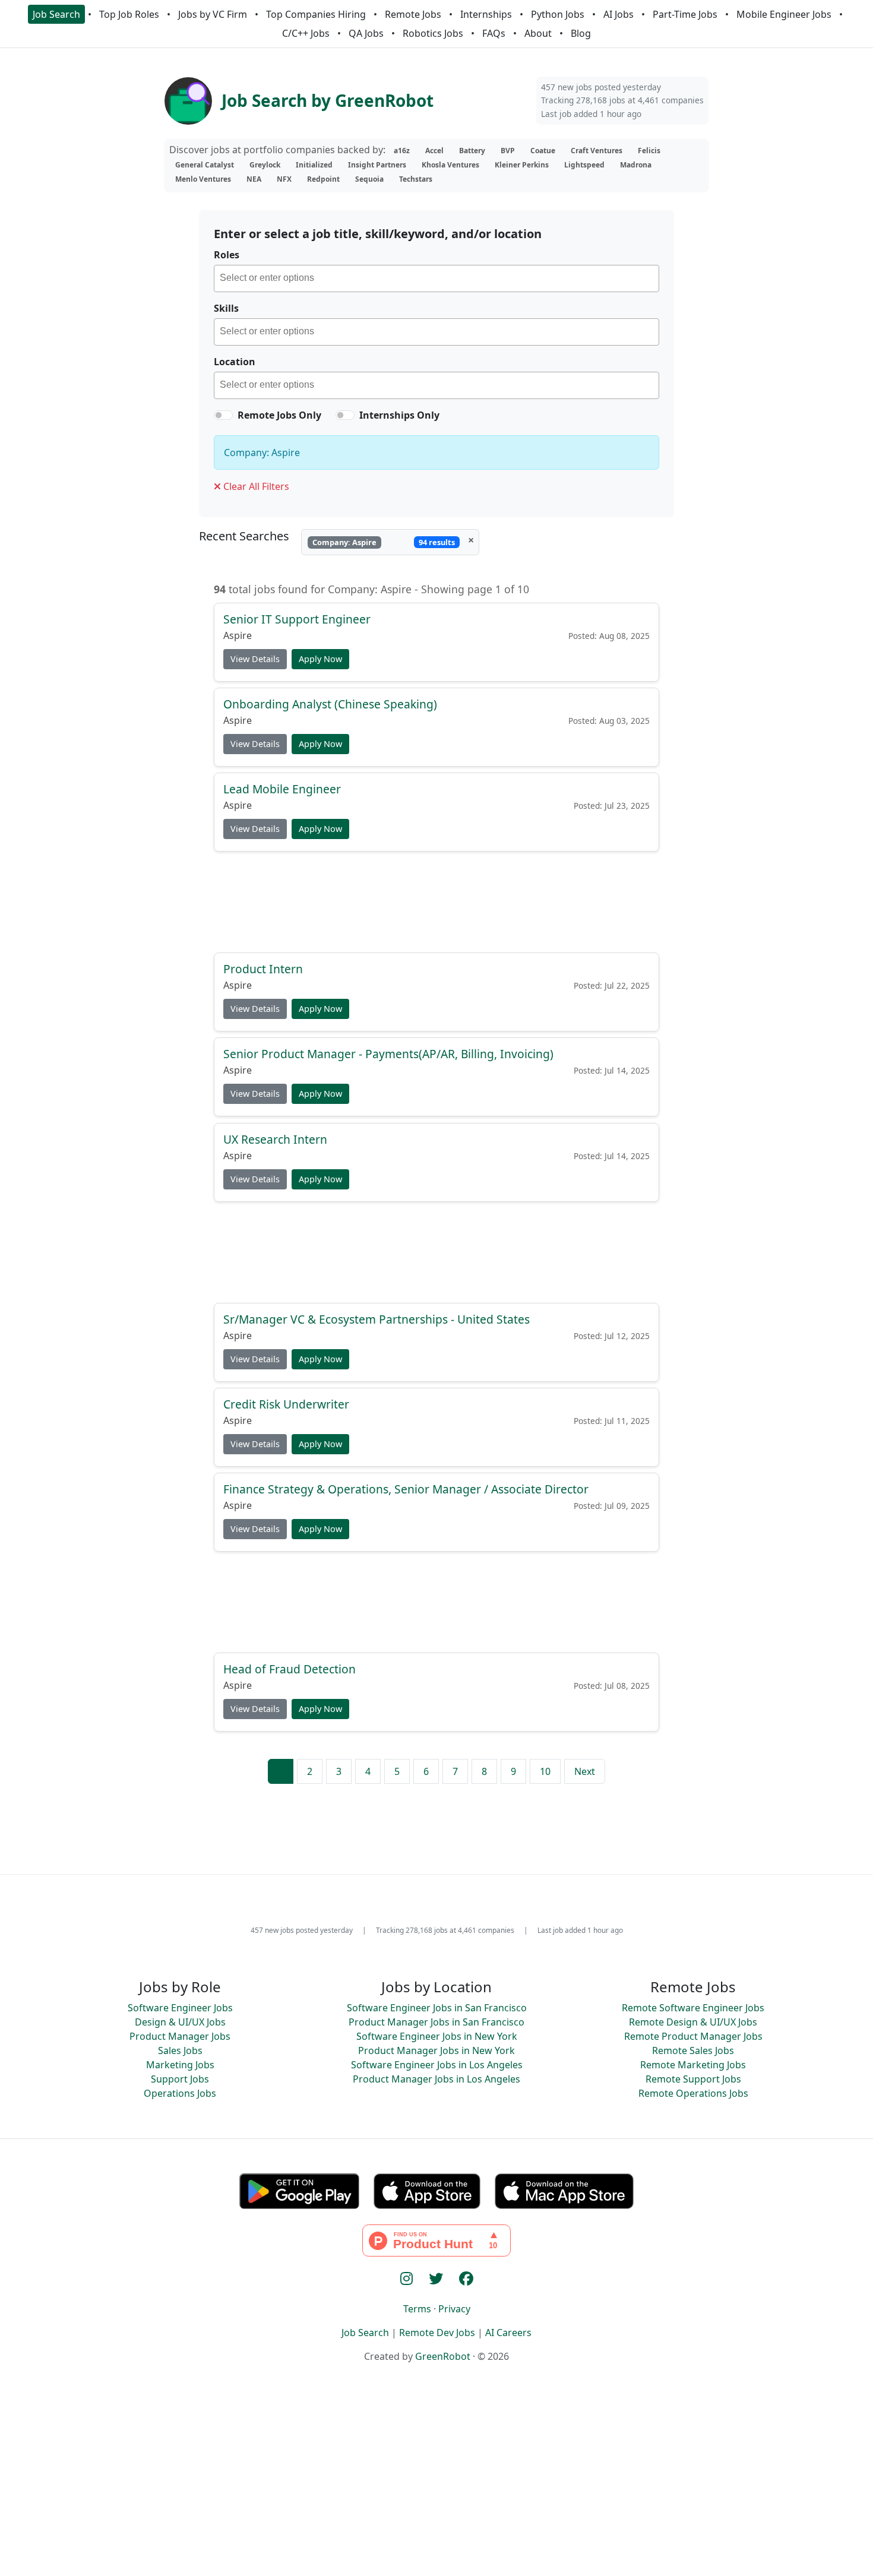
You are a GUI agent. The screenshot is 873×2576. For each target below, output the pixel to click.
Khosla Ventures (450, 165)
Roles (227, 255)
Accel (434, 151)
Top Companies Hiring (316, 14)
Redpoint (323, 179)
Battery (472, 151)
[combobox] (436, 279)
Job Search (56, 14)
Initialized (314, 165)
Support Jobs (180, 2079)
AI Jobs (619, 14)
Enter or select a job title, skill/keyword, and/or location (378, 234)
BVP (508, 151)
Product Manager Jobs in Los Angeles (436, 2079)
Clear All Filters (255, 486)
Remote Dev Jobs (437, 2333)
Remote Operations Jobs (693, 2093)
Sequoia (369, 179)
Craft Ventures (597, 151)
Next (585, 1771)
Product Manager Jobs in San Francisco (436, 2022)
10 (545, 1771)
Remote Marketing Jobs (693, 2065)
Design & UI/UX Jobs (180, 2022)
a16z (402, 151)
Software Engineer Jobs (180, 2008)
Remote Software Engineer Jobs (693, 2008)
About (538, 33)
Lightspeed (584, 165)
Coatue (543, 151)
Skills (226, 308)
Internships (486, 14)
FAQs (494, 33)
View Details (255, 659)
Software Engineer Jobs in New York (437, 2036)
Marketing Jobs (180, 2065)
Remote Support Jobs (693, 2079)
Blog (581, 33)
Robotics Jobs (433, 33)
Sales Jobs (180, 2050)
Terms (417, 2309)
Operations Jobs (180, 2093)
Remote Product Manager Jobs (693, 2036)
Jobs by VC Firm (213, 14)
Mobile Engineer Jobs (784, 14)
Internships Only (399, 415)
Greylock (265, 165)
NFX (284, 179)
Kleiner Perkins (522, 165)
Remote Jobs (413, 14)
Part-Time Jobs (685, 14)
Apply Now (320, 659)
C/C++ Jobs (306, 33)
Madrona (636, 165)
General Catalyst (205, 165)
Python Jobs (558, 14)
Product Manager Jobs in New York (436, 2050)
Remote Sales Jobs (693, 2050)
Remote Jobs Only (279, 415)
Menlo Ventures (203, 179)
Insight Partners (377, 165)
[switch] (223, 415)
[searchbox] (439, 280)
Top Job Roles (129, 14)
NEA (254, 179)
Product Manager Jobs (180, 2036)
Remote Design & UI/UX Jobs (693, 2022)
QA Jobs (366, 33)
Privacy (454, 2309)
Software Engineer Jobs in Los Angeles (437, 2065)
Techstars (416, 179)
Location (235, 362)
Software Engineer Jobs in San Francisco (437, 2008)
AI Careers (508, 2333)
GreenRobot (443, 2356)
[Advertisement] (436, 901)
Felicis (649, 151)
